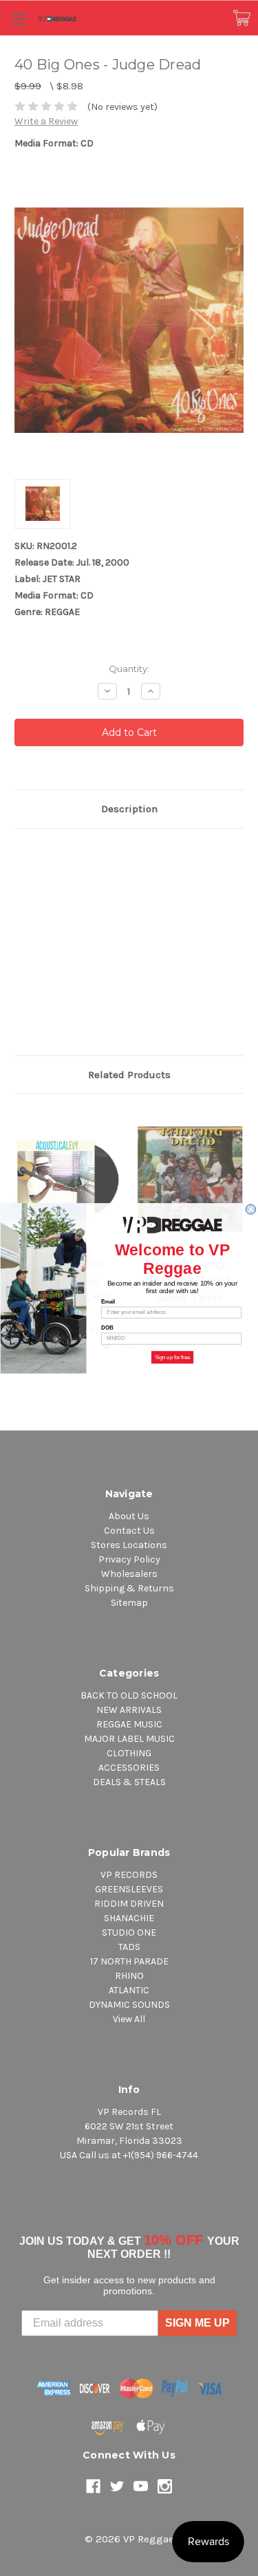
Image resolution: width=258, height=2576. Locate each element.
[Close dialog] (250, 1209)
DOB (107, 1328)
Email (108, 1301)
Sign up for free (172, 1357)
